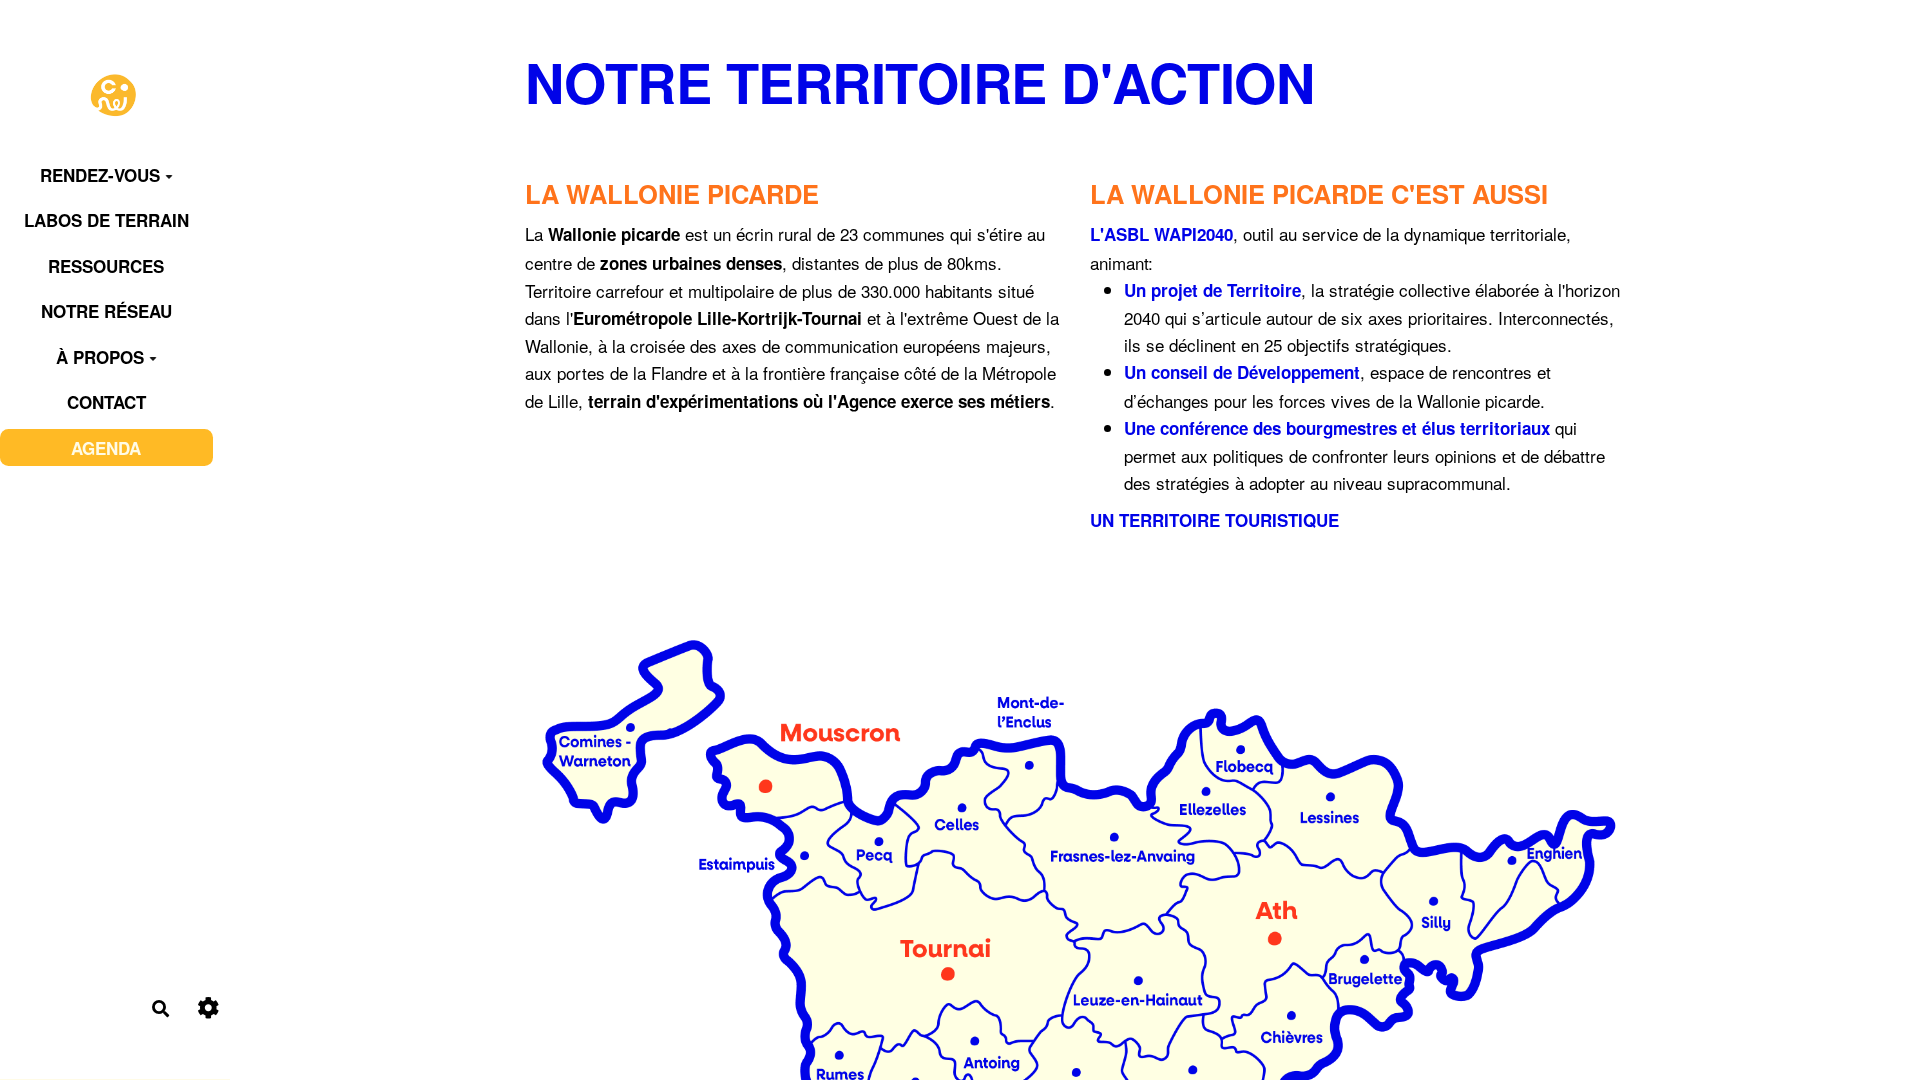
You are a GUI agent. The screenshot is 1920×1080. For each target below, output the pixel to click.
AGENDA (106, 448)
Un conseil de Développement (1242, 372)
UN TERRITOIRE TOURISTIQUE (1214, 520)
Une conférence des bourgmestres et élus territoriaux (1337, 428)
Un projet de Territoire (1212, 290)
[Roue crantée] (208, 1008)
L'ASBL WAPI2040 (1161, 234)
